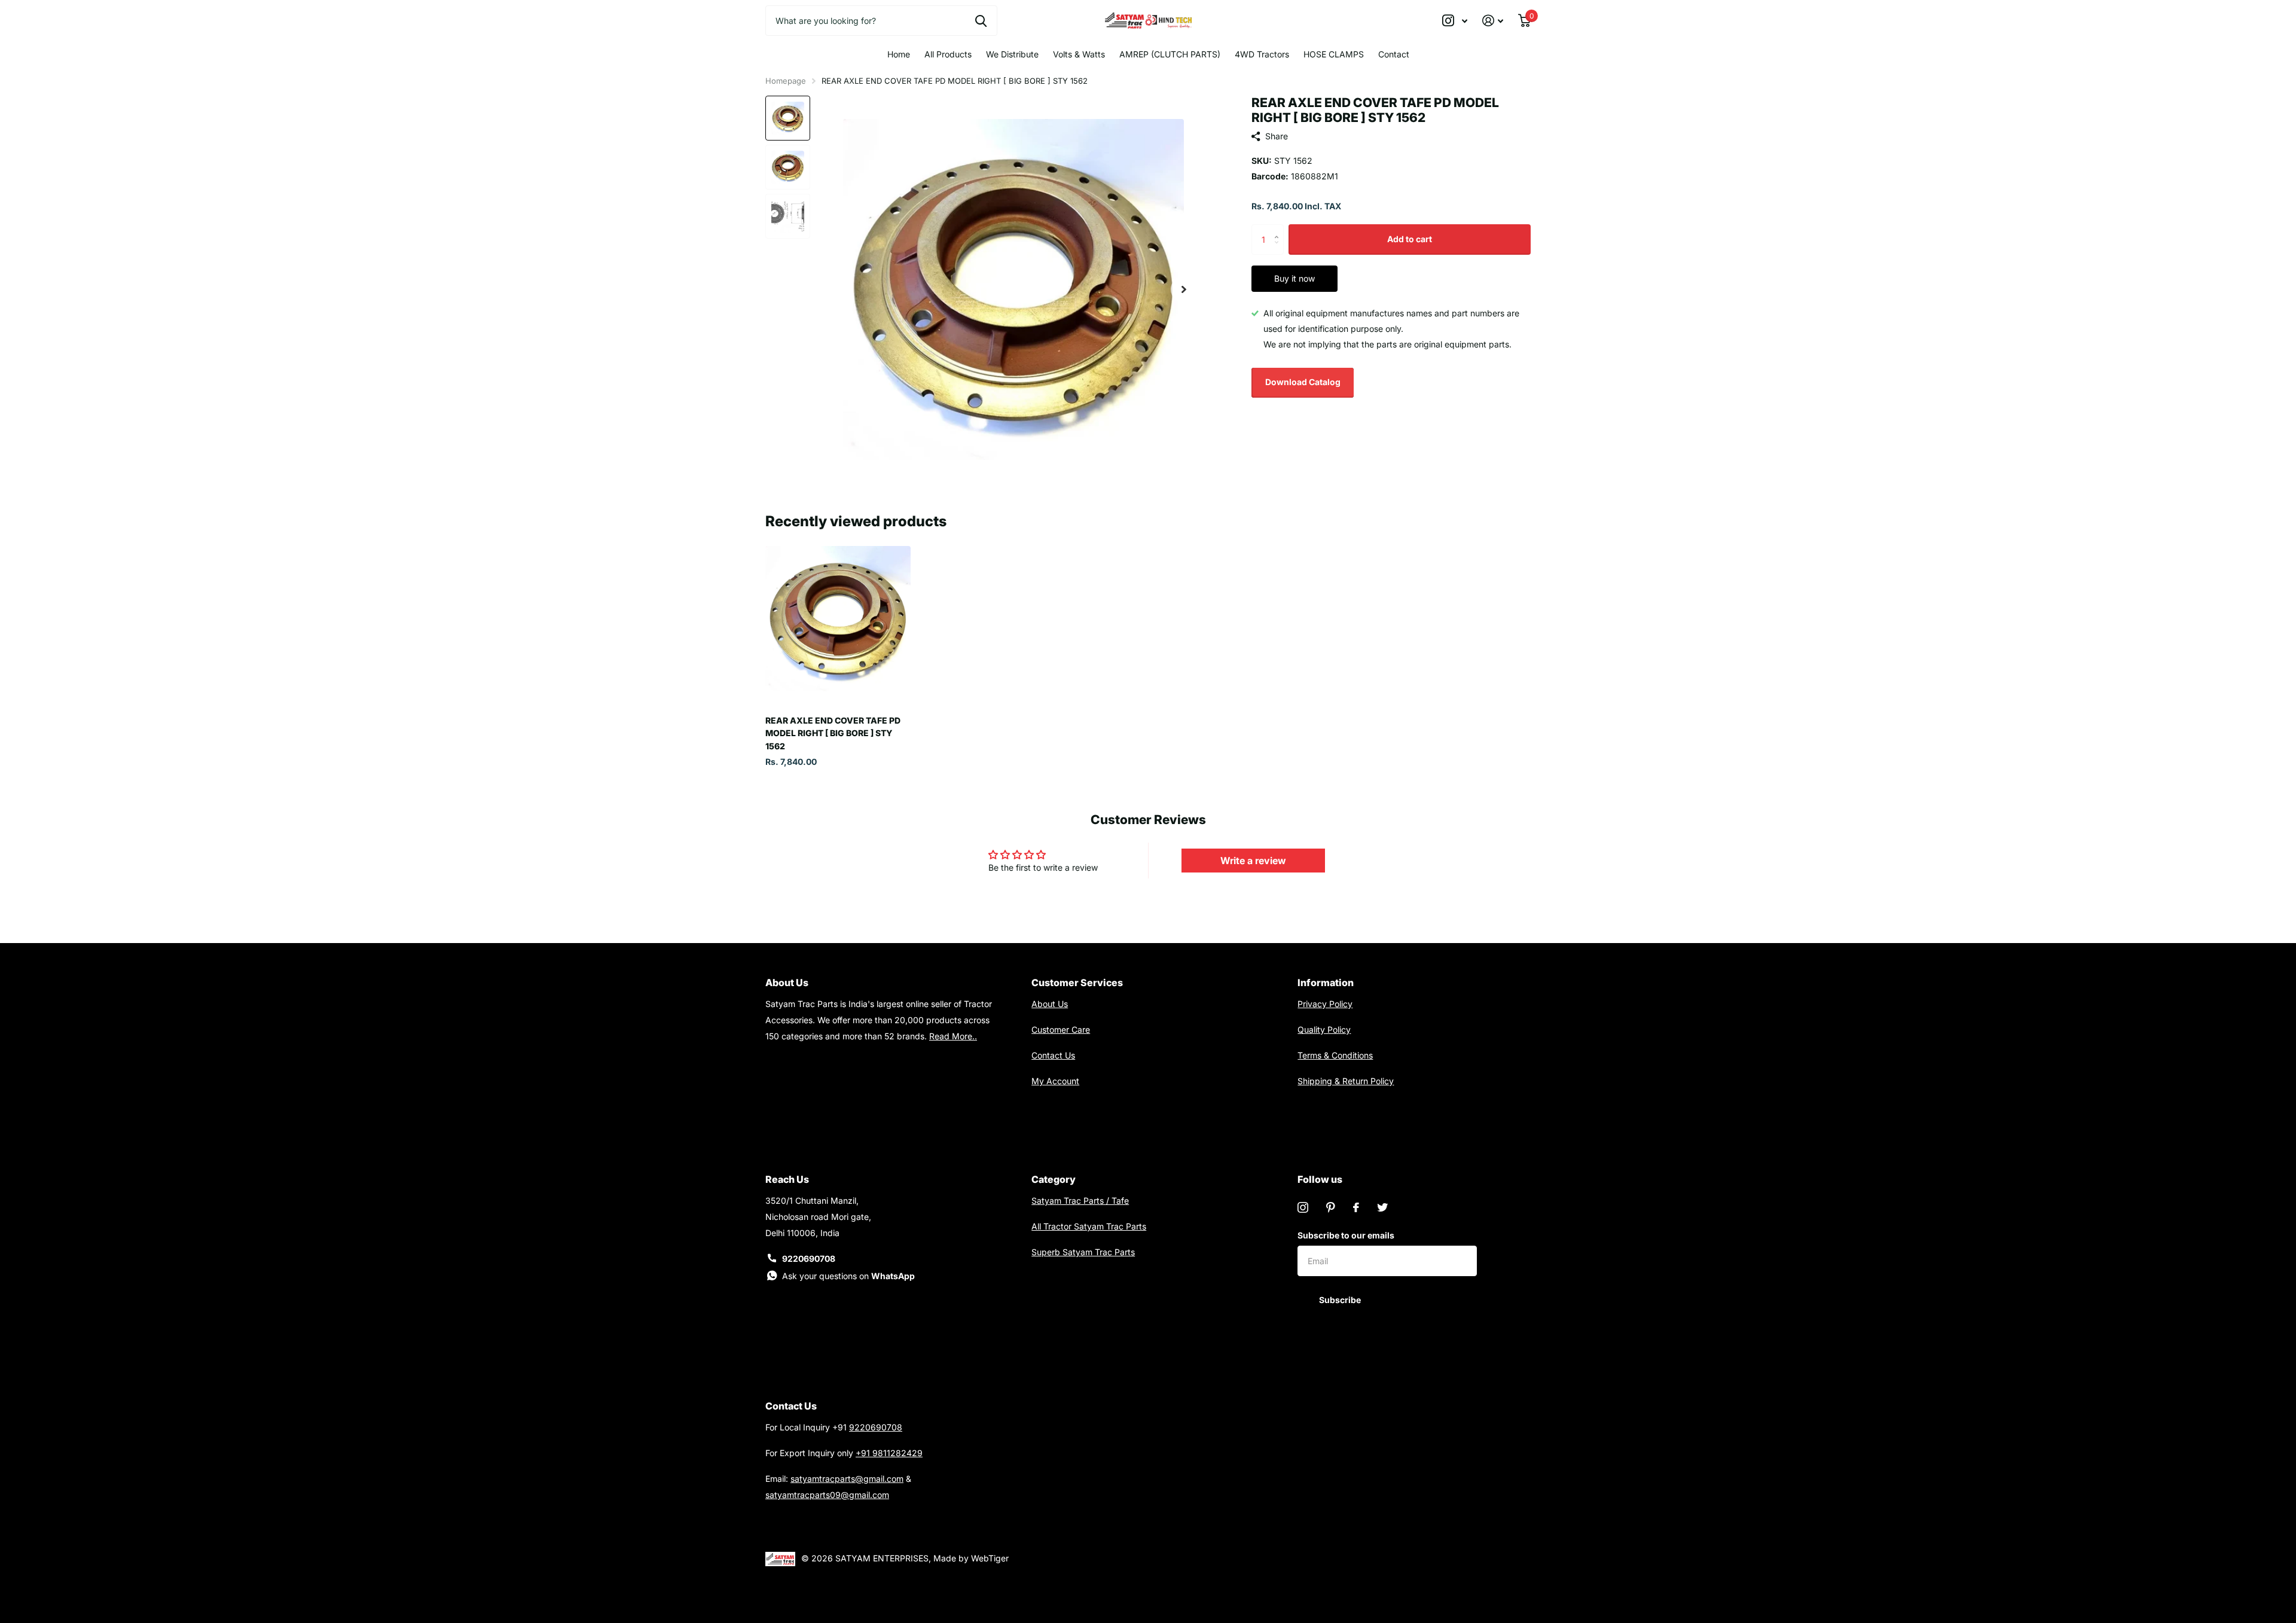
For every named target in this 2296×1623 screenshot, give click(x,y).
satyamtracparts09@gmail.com (827, 1495)
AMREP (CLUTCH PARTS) (1170, 54)
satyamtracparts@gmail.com (847, 1479)
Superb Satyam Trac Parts (1083, 1252)
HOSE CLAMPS (1334, 54)
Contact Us (1053, 1055)
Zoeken (981, 20)
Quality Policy (1324, 1029)
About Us (1050, 1004)
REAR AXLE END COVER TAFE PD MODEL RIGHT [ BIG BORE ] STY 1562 (833, 733)
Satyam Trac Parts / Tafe (1080, 1201)
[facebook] (1356, 1207)
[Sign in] (1493, 21)
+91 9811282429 (889, 1453)
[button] (1184, 289)
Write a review (1253, 861)
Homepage (786, 81)
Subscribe (1341, 1300)
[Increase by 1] (1279, 229)
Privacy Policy (1325, 1004)
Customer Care (1061, 1029)
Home (899, 54)
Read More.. (953, 1036)
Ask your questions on (848, 1276)
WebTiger (990, 1558)
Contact (1394, 54)
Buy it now (1294, 278)
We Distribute (1012, 54)
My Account (1055, 1081)
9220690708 (809, 1259)
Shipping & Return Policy (1346, 1081)
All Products (948, 54)
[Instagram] (1303, 1207)
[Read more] (1455, 21)
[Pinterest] (1331, 1207)
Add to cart (1410, 239)
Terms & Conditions (1335, 1055)
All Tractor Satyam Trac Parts (1089, 1226)
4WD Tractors (1262, 54)
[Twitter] (1382, 1207)
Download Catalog (1303, 382)
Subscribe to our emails (1346, 1235)
